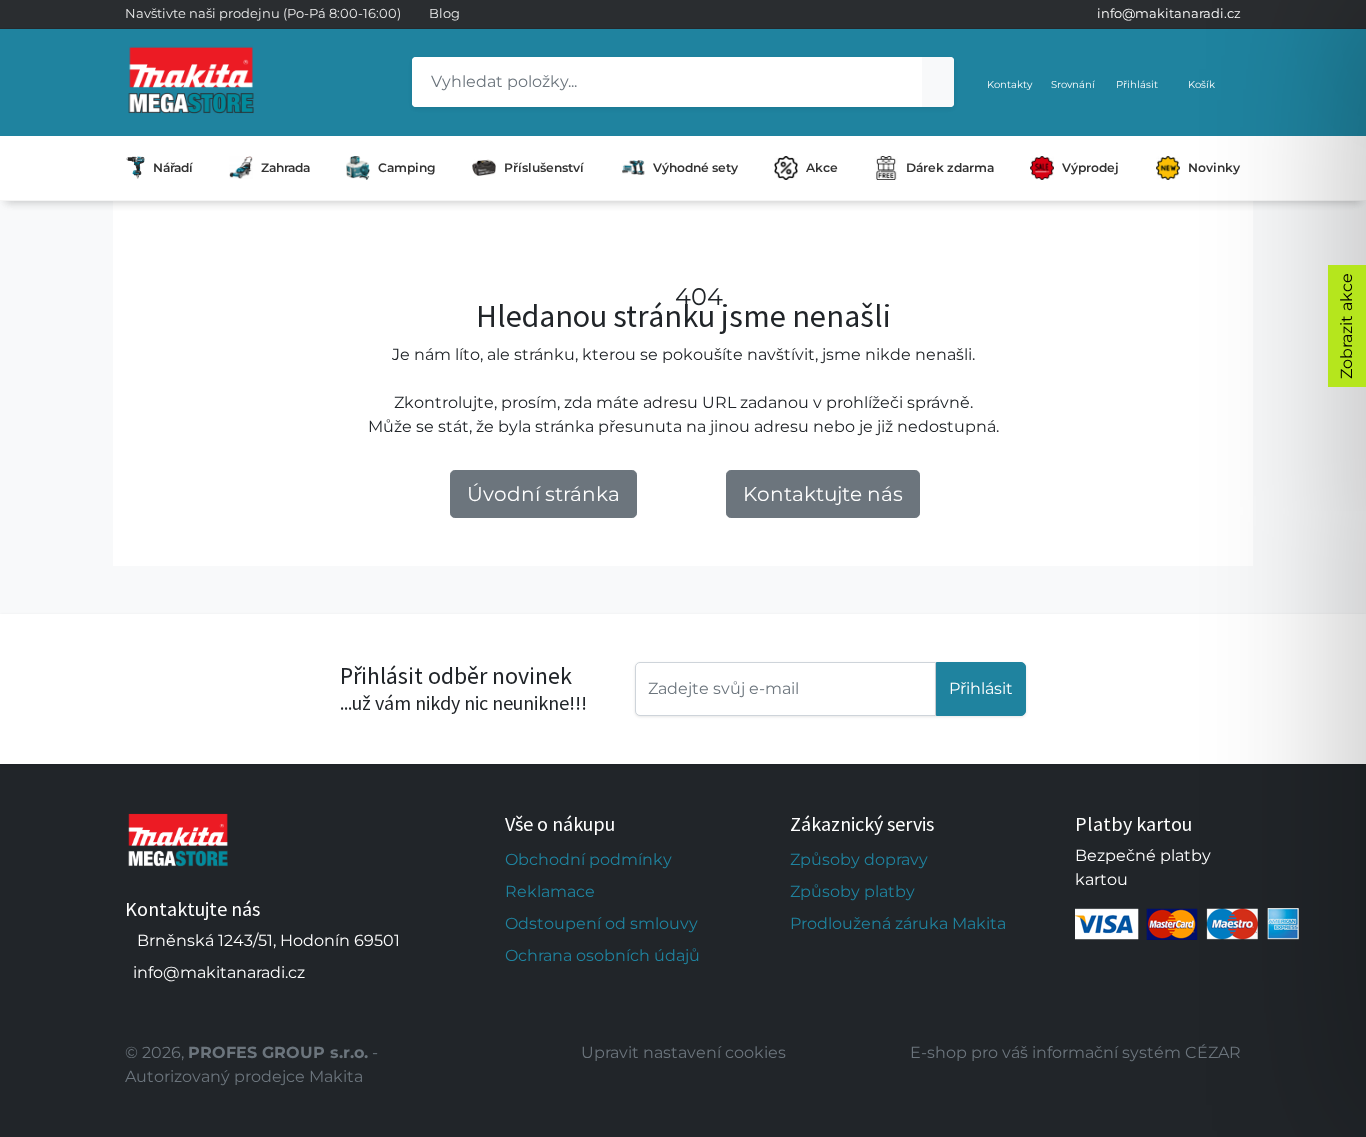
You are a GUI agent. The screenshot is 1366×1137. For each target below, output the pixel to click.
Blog (444, 13)
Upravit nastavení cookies (683, 1052)
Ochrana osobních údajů (602, 955)
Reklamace (550, 891)
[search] (938, 82)
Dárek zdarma (950, 167)
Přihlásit (981, 688)
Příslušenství (544, 167)
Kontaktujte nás (823, 494)
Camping (407, 167)
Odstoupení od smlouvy (601, 923)
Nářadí (173, 167)
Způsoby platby (852, 891)
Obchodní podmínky (588, 859)
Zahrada (285, 167)
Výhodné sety (695, 167)
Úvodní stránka (543, 494)
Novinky (1214, 167)
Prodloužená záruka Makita (898, 923)
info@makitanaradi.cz (1169, 13)
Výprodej (1090, 167)
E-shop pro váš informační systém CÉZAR (1075, 1052)
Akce (822, 167)
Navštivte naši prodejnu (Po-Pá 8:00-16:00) (263, 13)
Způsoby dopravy (859, 859)
